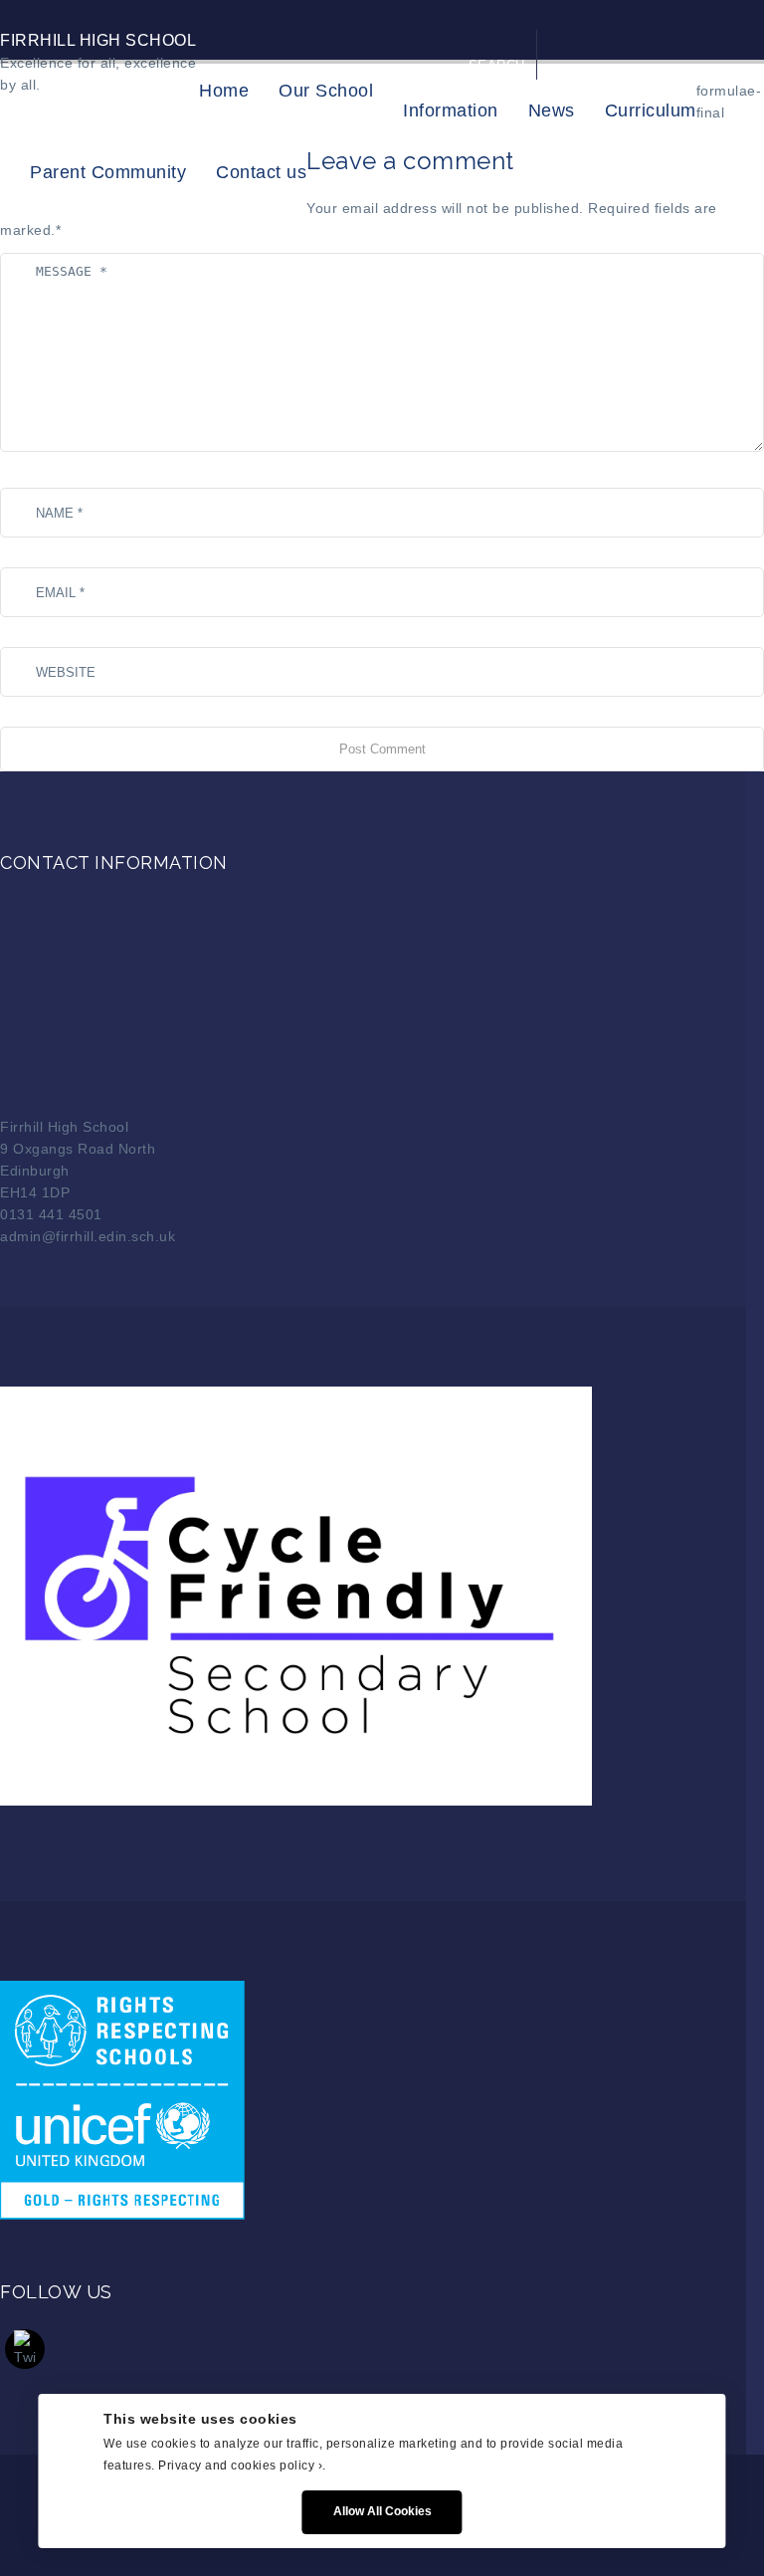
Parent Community (108, 172)
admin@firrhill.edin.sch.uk (88, 1236)
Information (451, 110)
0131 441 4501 (51, 1214)
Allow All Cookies (382, 2511)
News (552, 110)
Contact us (261, 172)
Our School (326, 91)
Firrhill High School (98, 40)
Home (224, 91)
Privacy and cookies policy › (240, 2466)
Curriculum (651, 110)
